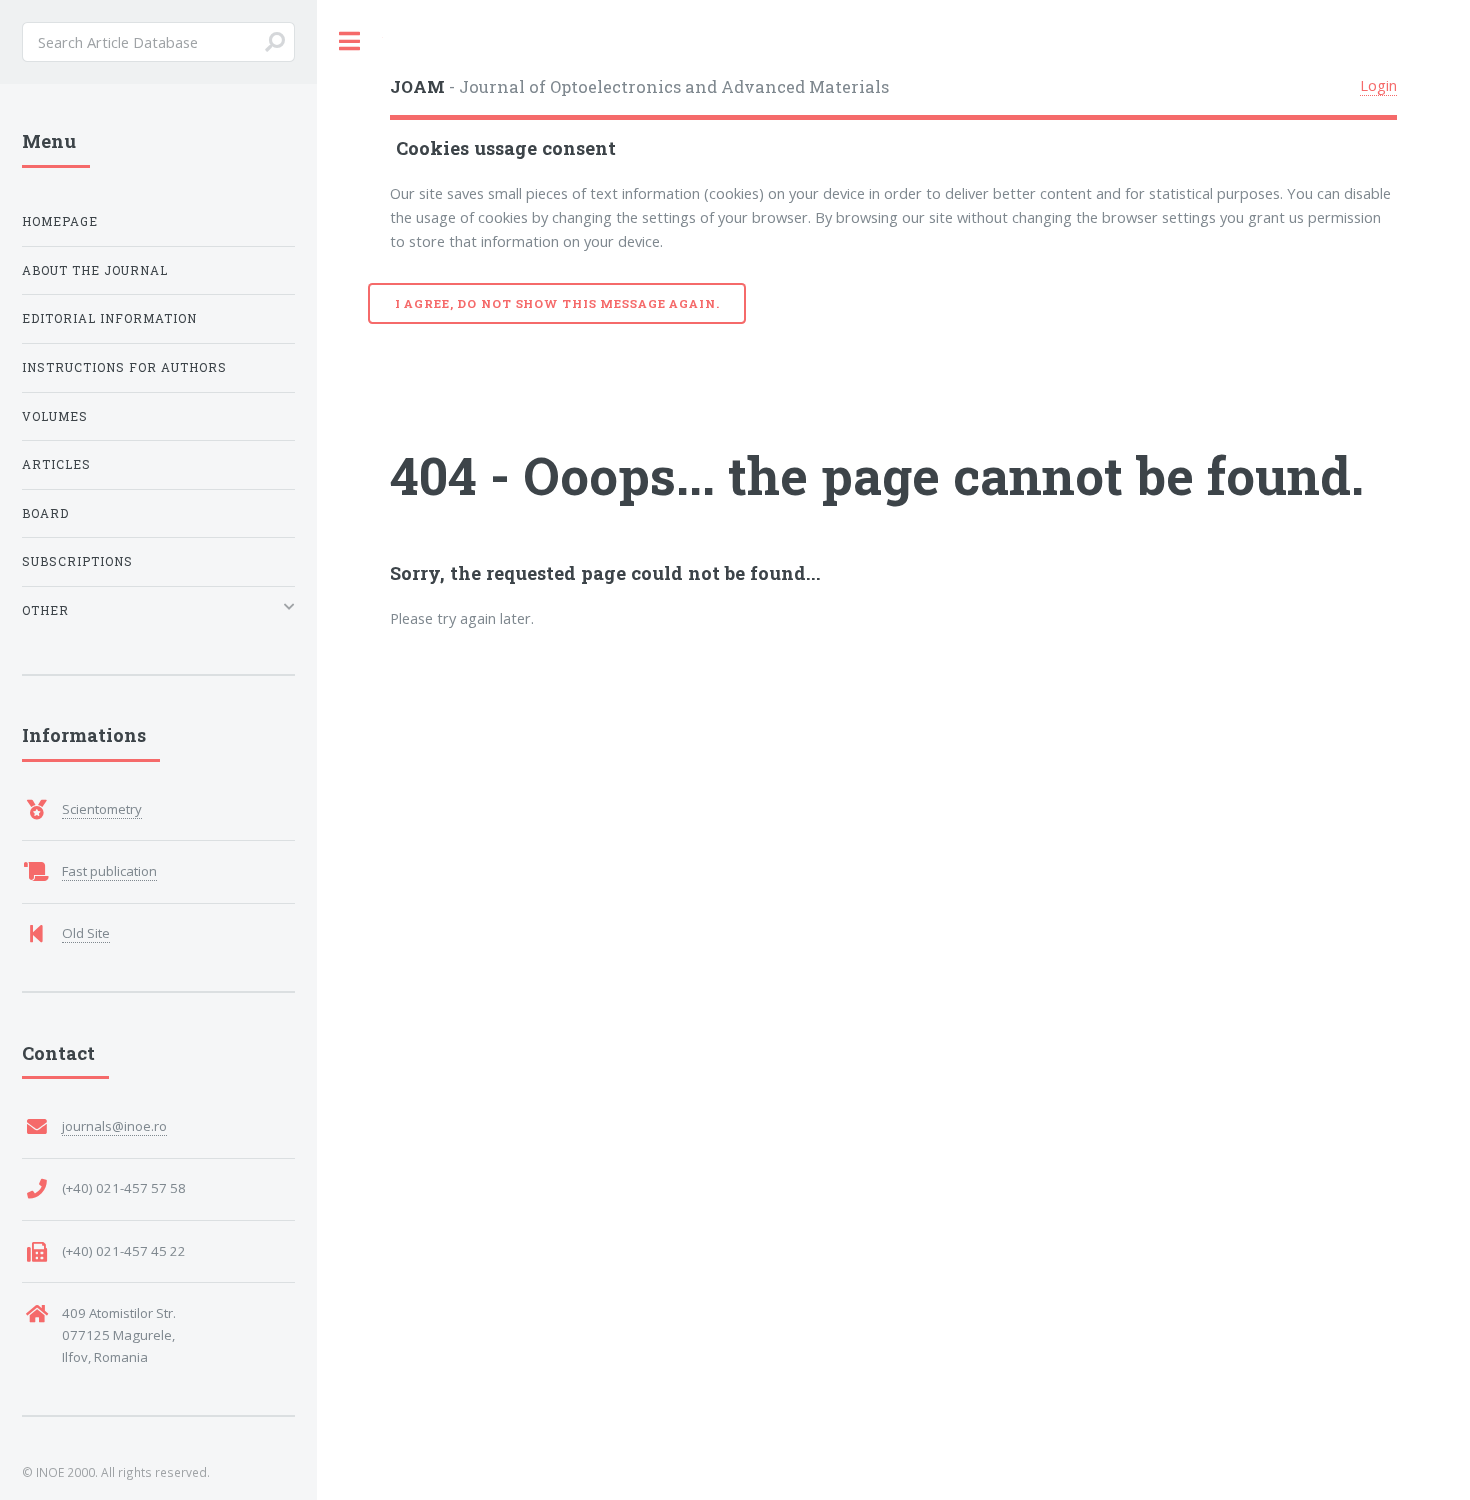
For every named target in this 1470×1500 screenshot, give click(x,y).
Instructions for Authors (124, 367)
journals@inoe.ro (114, 1126)
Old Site (86, 933)
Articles (56, 464)
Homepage (60, 221)
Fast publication (109, 871)
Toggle (350, 41)
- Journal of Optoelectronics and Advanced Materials (639, 86)
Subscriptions (77, 561)
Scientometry (102, 809)
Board (45, 513)
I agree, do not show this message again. (557, 303)
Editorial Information (109, 318)
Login (1378, 85)
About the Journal (95, 270)
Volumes (55, 416)
